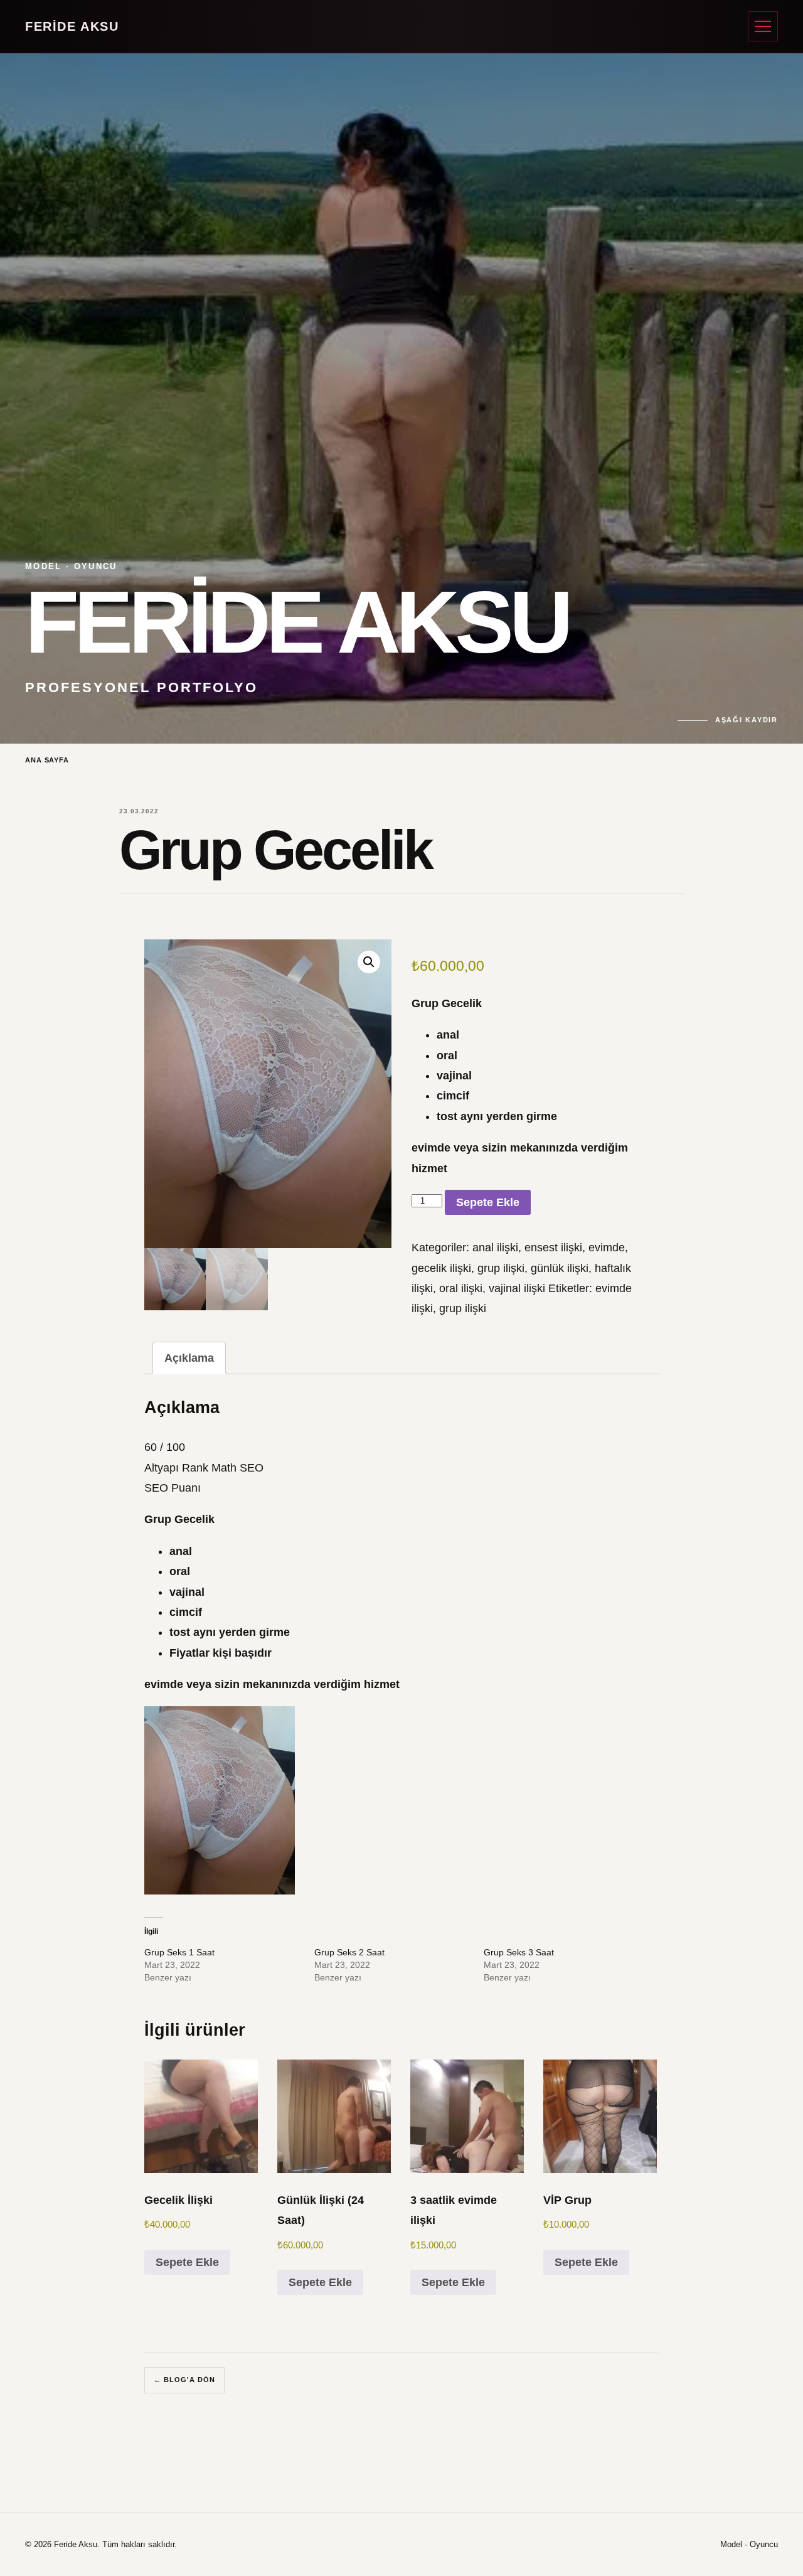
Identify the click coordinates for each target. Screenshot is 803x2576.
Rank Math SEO (223, 1468)
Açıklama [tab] (189, 1358)
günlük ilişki (560, 1268)
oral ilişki (461, 1288)
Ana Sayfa (47, 760)
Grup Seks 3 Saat (519, 1952)
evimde (607, 1248)
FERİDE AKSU (72, 26)
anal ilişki (495, 1248)
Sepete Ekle (488, 1202)
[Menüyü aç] (763, 26)
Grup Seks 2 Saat (349, 1952)
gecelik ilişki (441, 1268)
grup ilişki (501, 1268)
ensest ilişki (553, 1248)
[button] (369, 962)
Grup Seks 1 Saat (179, 1952)
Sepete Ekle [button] (187, 2262)
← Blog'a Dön (184, 2380)
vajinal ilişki (517, 1288)
